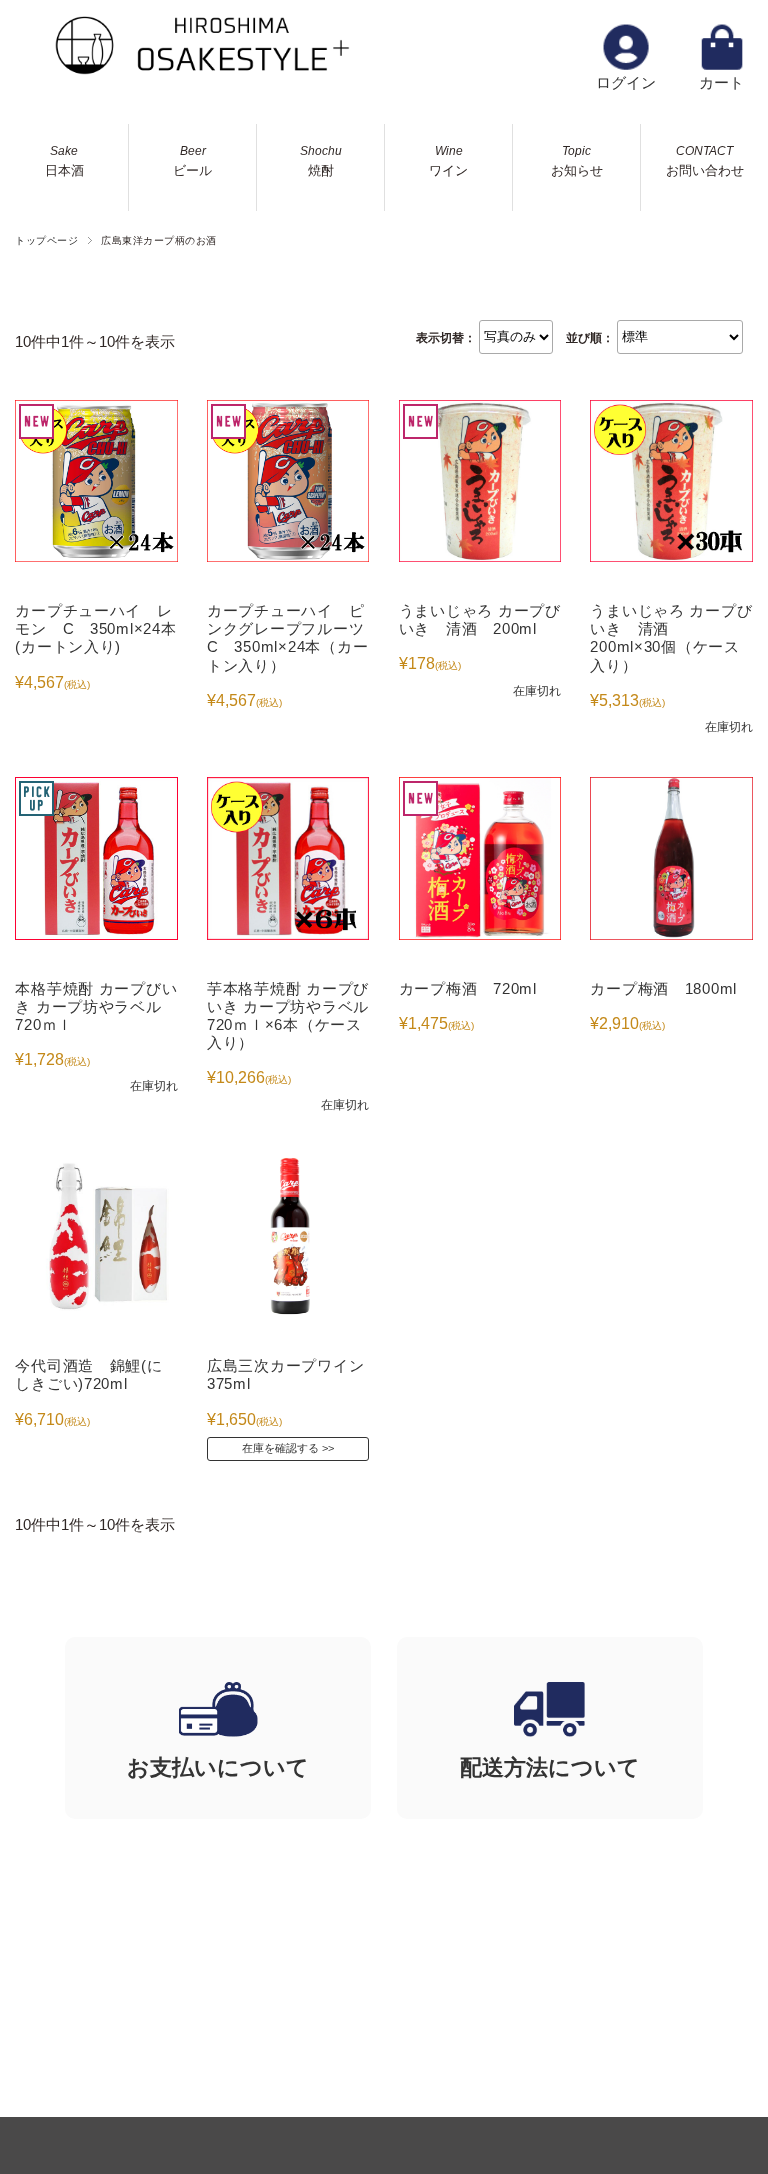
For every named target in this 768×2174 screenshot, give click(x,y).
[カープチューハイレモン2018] (96, 481)
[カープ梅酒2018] (480, 858)
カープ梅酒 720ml (468, 989)
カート (721, 82)
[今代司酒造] (96, 1236)
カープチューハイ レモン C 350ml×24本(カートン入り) (95, 629)
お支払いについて (218, 1767)
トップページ (46, 240)
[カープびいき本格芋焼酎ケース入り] (288, 858)
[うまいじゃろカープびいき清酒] (480, 481)
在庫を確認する (280, 1448)
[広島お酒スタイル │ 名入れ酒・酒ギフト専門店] (199, 69)
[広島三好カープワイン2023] (288, 1236)
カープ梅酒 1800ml (663, 989)
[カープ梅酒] (671, 858)
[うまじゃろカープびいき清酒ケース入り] (671, 481)
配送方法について (550, 1767)
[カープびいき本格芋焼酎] (96, 858)
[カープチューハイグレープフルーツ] (288, 481)
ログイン (626, 82)
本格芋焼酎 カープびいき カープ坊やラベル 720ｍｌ (96, 1007)
